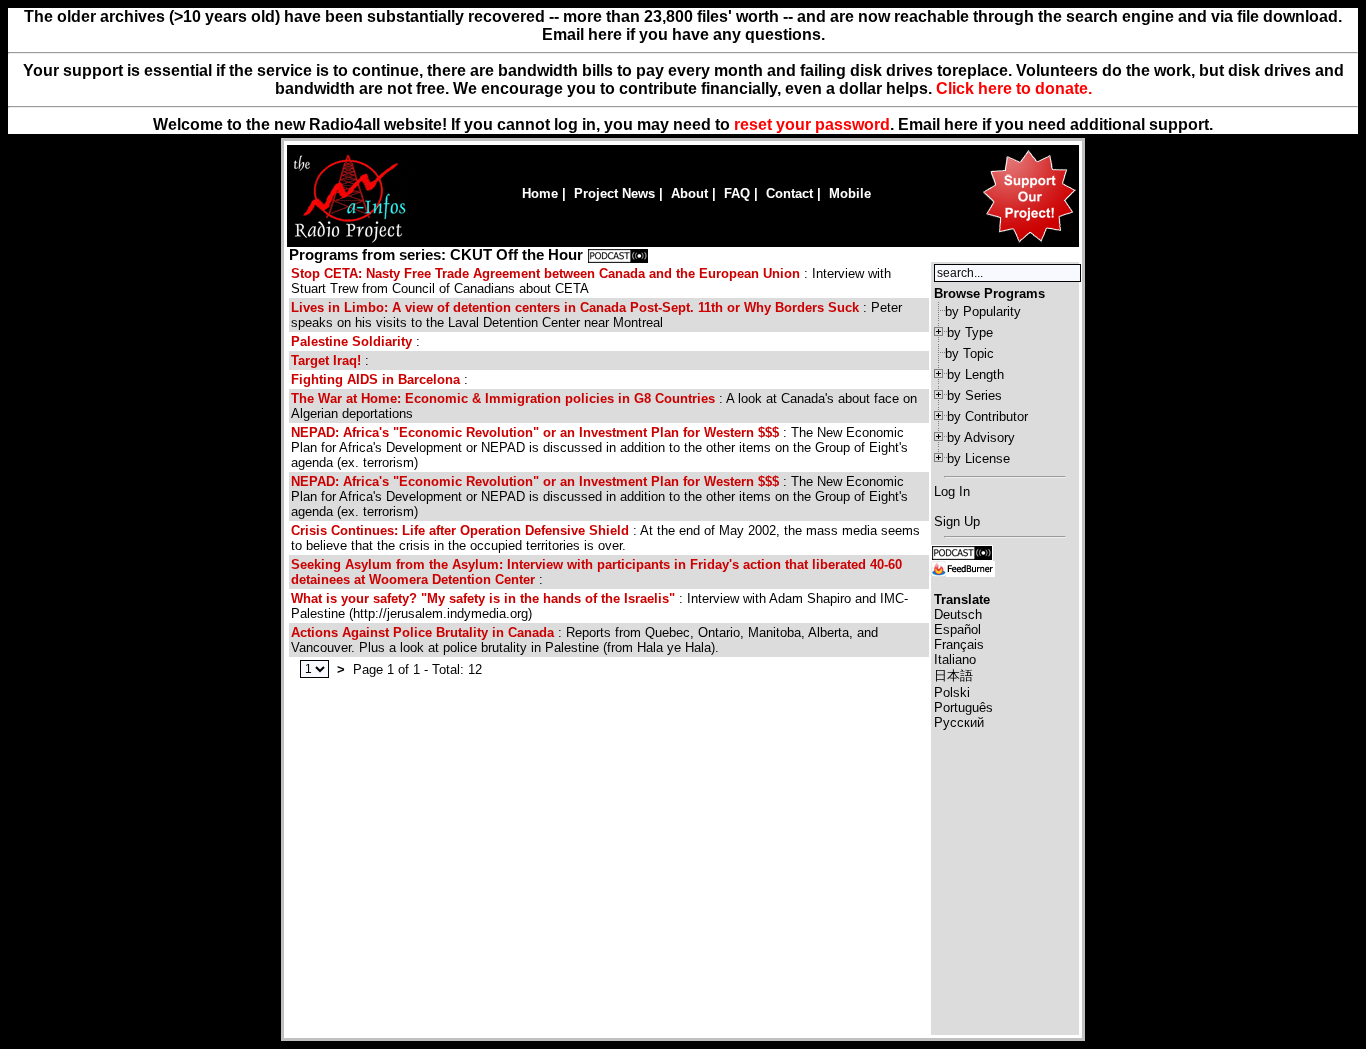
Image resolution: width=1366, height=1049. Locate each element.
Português (963, 707)
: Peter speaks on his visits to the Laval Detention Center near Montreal (596, 315)
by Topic (969, 353)
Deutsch (958, 614)
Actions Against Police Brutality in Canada (422, 632)
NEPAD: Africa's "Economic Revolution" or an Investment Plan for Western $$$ (535, 432)
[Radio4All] (349, 240)
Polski (952, 692)
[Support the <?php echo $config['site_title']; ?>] (1029, 241)
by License (978, 458)
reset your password (812, 124)
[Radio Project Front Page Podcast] (962, 551)
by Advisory (981, 437)
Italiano (955, 659)
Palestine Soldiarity (351, 341)
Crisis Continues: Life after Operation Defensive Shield (460, 530)
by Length (975, 374)
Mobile (850, 193)
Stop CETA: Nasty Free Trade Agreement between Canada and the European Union (545, 273)
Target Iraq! (326, 360)
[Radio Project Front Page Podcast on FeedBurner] (963, 567)
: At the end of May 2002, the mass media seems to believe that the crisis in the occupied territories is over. (605, 538)
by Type (970, 332)
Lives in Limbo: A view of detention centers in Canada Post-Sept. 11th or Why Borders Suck (575, 307)
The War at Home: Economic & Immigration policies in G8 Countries (503, 398)
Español (957, 629)
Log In (952, 491)
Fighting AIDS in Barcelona (375, 379)
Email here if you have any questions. (683, 34)
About (689, 193)
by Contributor (987, 416)
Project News (614, 193)
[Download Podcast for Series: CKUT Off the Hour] (618, 255)
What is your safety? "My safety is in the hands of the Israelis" (483, 598)
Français (959, 644)
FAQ (737, 193)
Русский (959, 722)
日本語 (953, 675)
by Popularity (983, 311)
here (961, 124)
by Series (974, 395)
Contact (789, 193)
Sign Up (957, 521)
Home (540, 193)
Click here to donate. (1014, 88)
